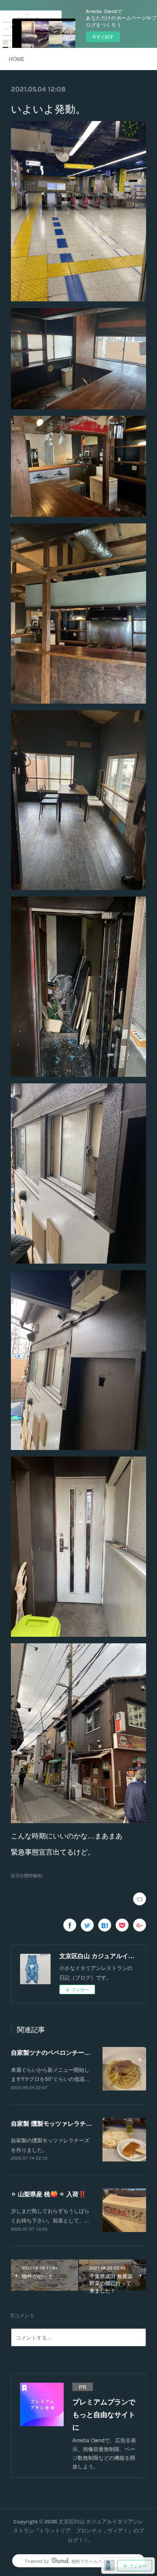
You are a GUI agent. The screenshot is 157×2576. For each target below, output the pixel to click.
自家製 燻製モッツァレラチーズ (55, 2123)
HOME (17, 59)
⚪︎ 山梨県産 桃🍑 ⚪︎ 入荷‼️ (48, 2194)
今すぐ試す (103, 37)
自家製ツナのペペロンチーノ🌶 (53, 2052)
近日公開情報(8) (27, 1875)
